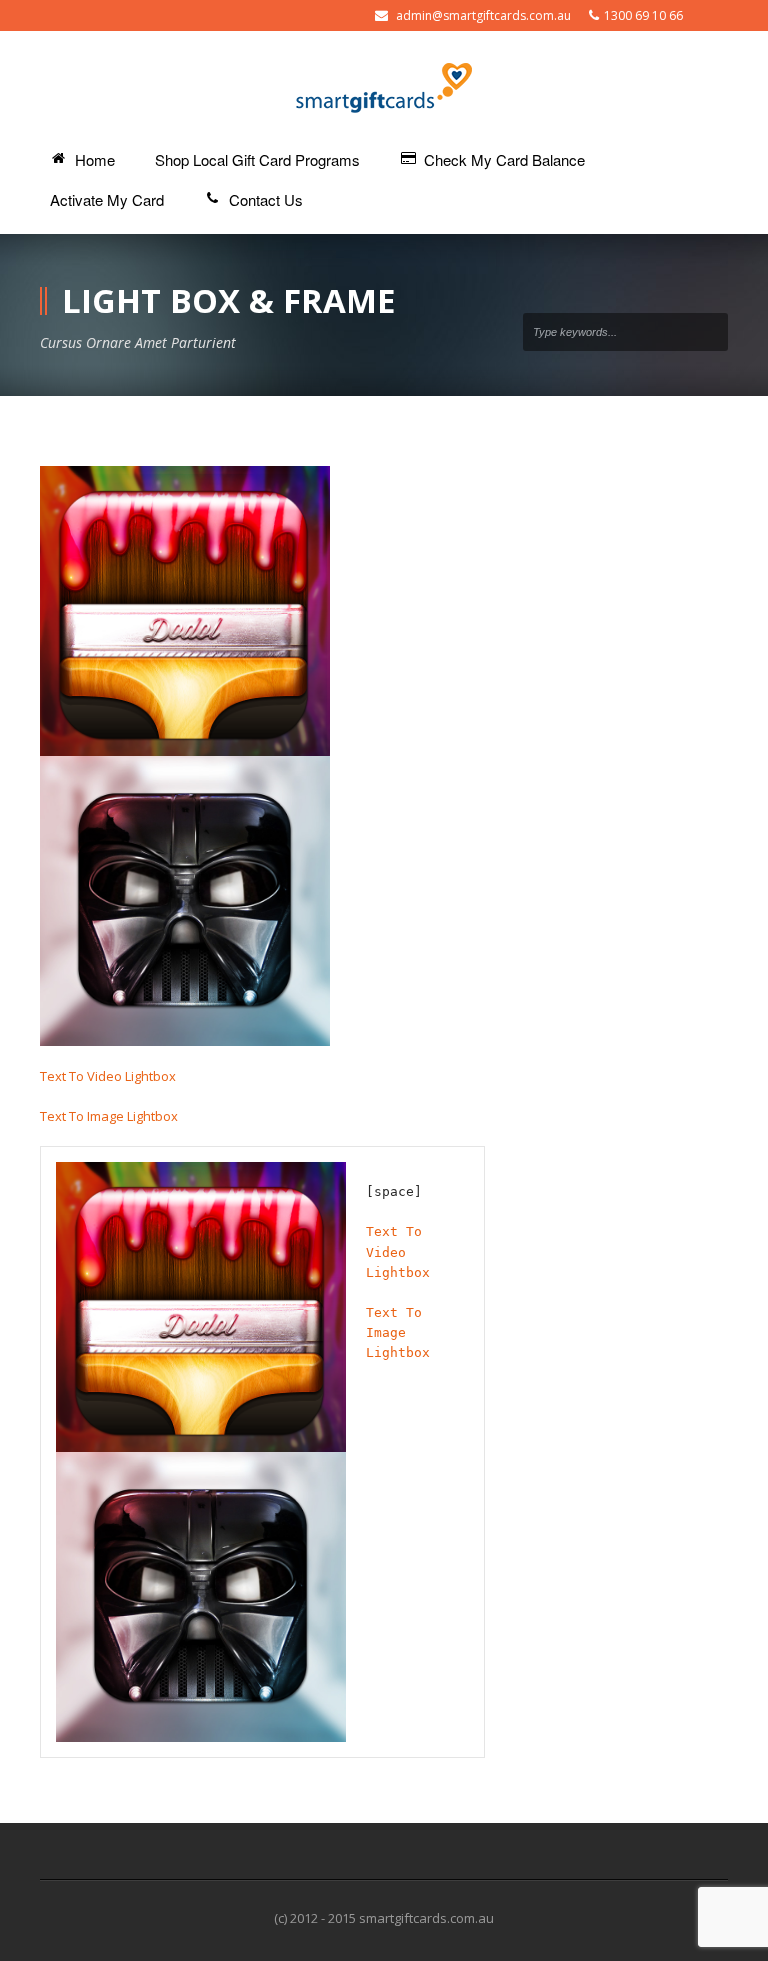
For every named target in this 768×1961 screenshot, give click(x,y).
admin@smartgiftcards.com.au (483, 15)
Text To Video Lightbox (108, 1076)
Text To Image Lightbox (109, 1116)
